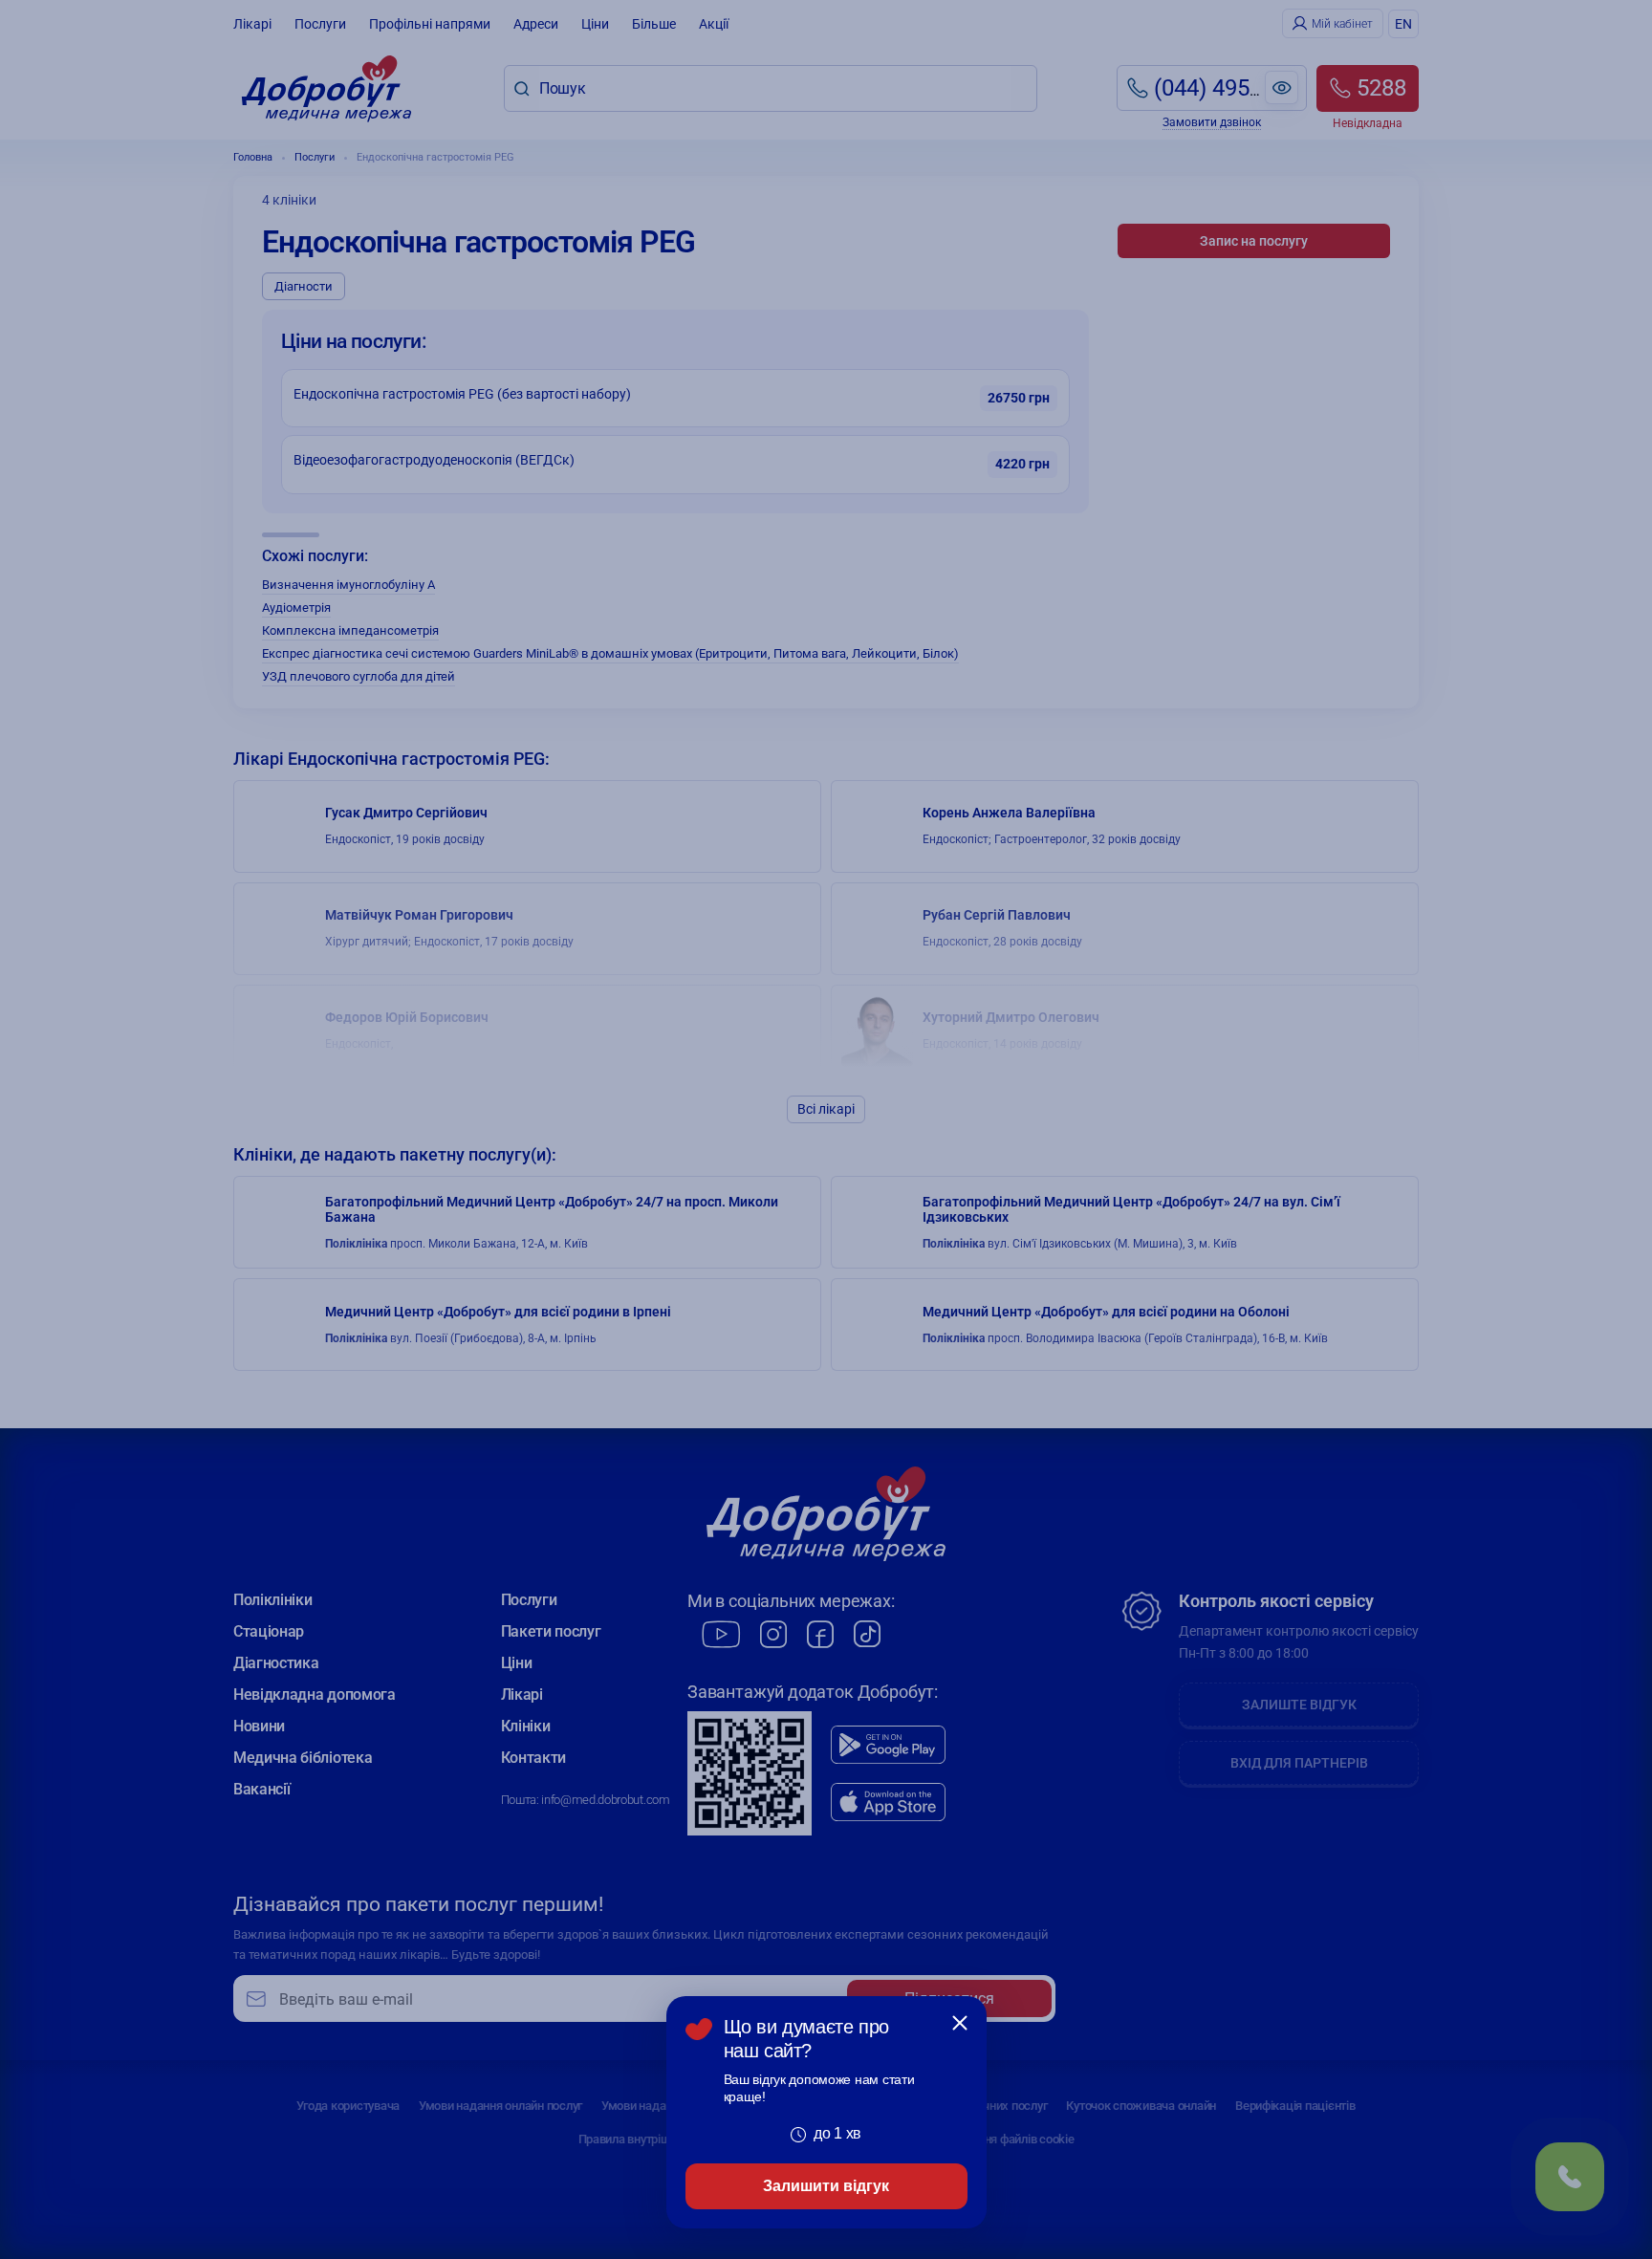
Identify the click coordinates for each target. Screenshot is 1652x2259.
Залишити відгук (826, 2186)
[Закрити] (960, 2023)
